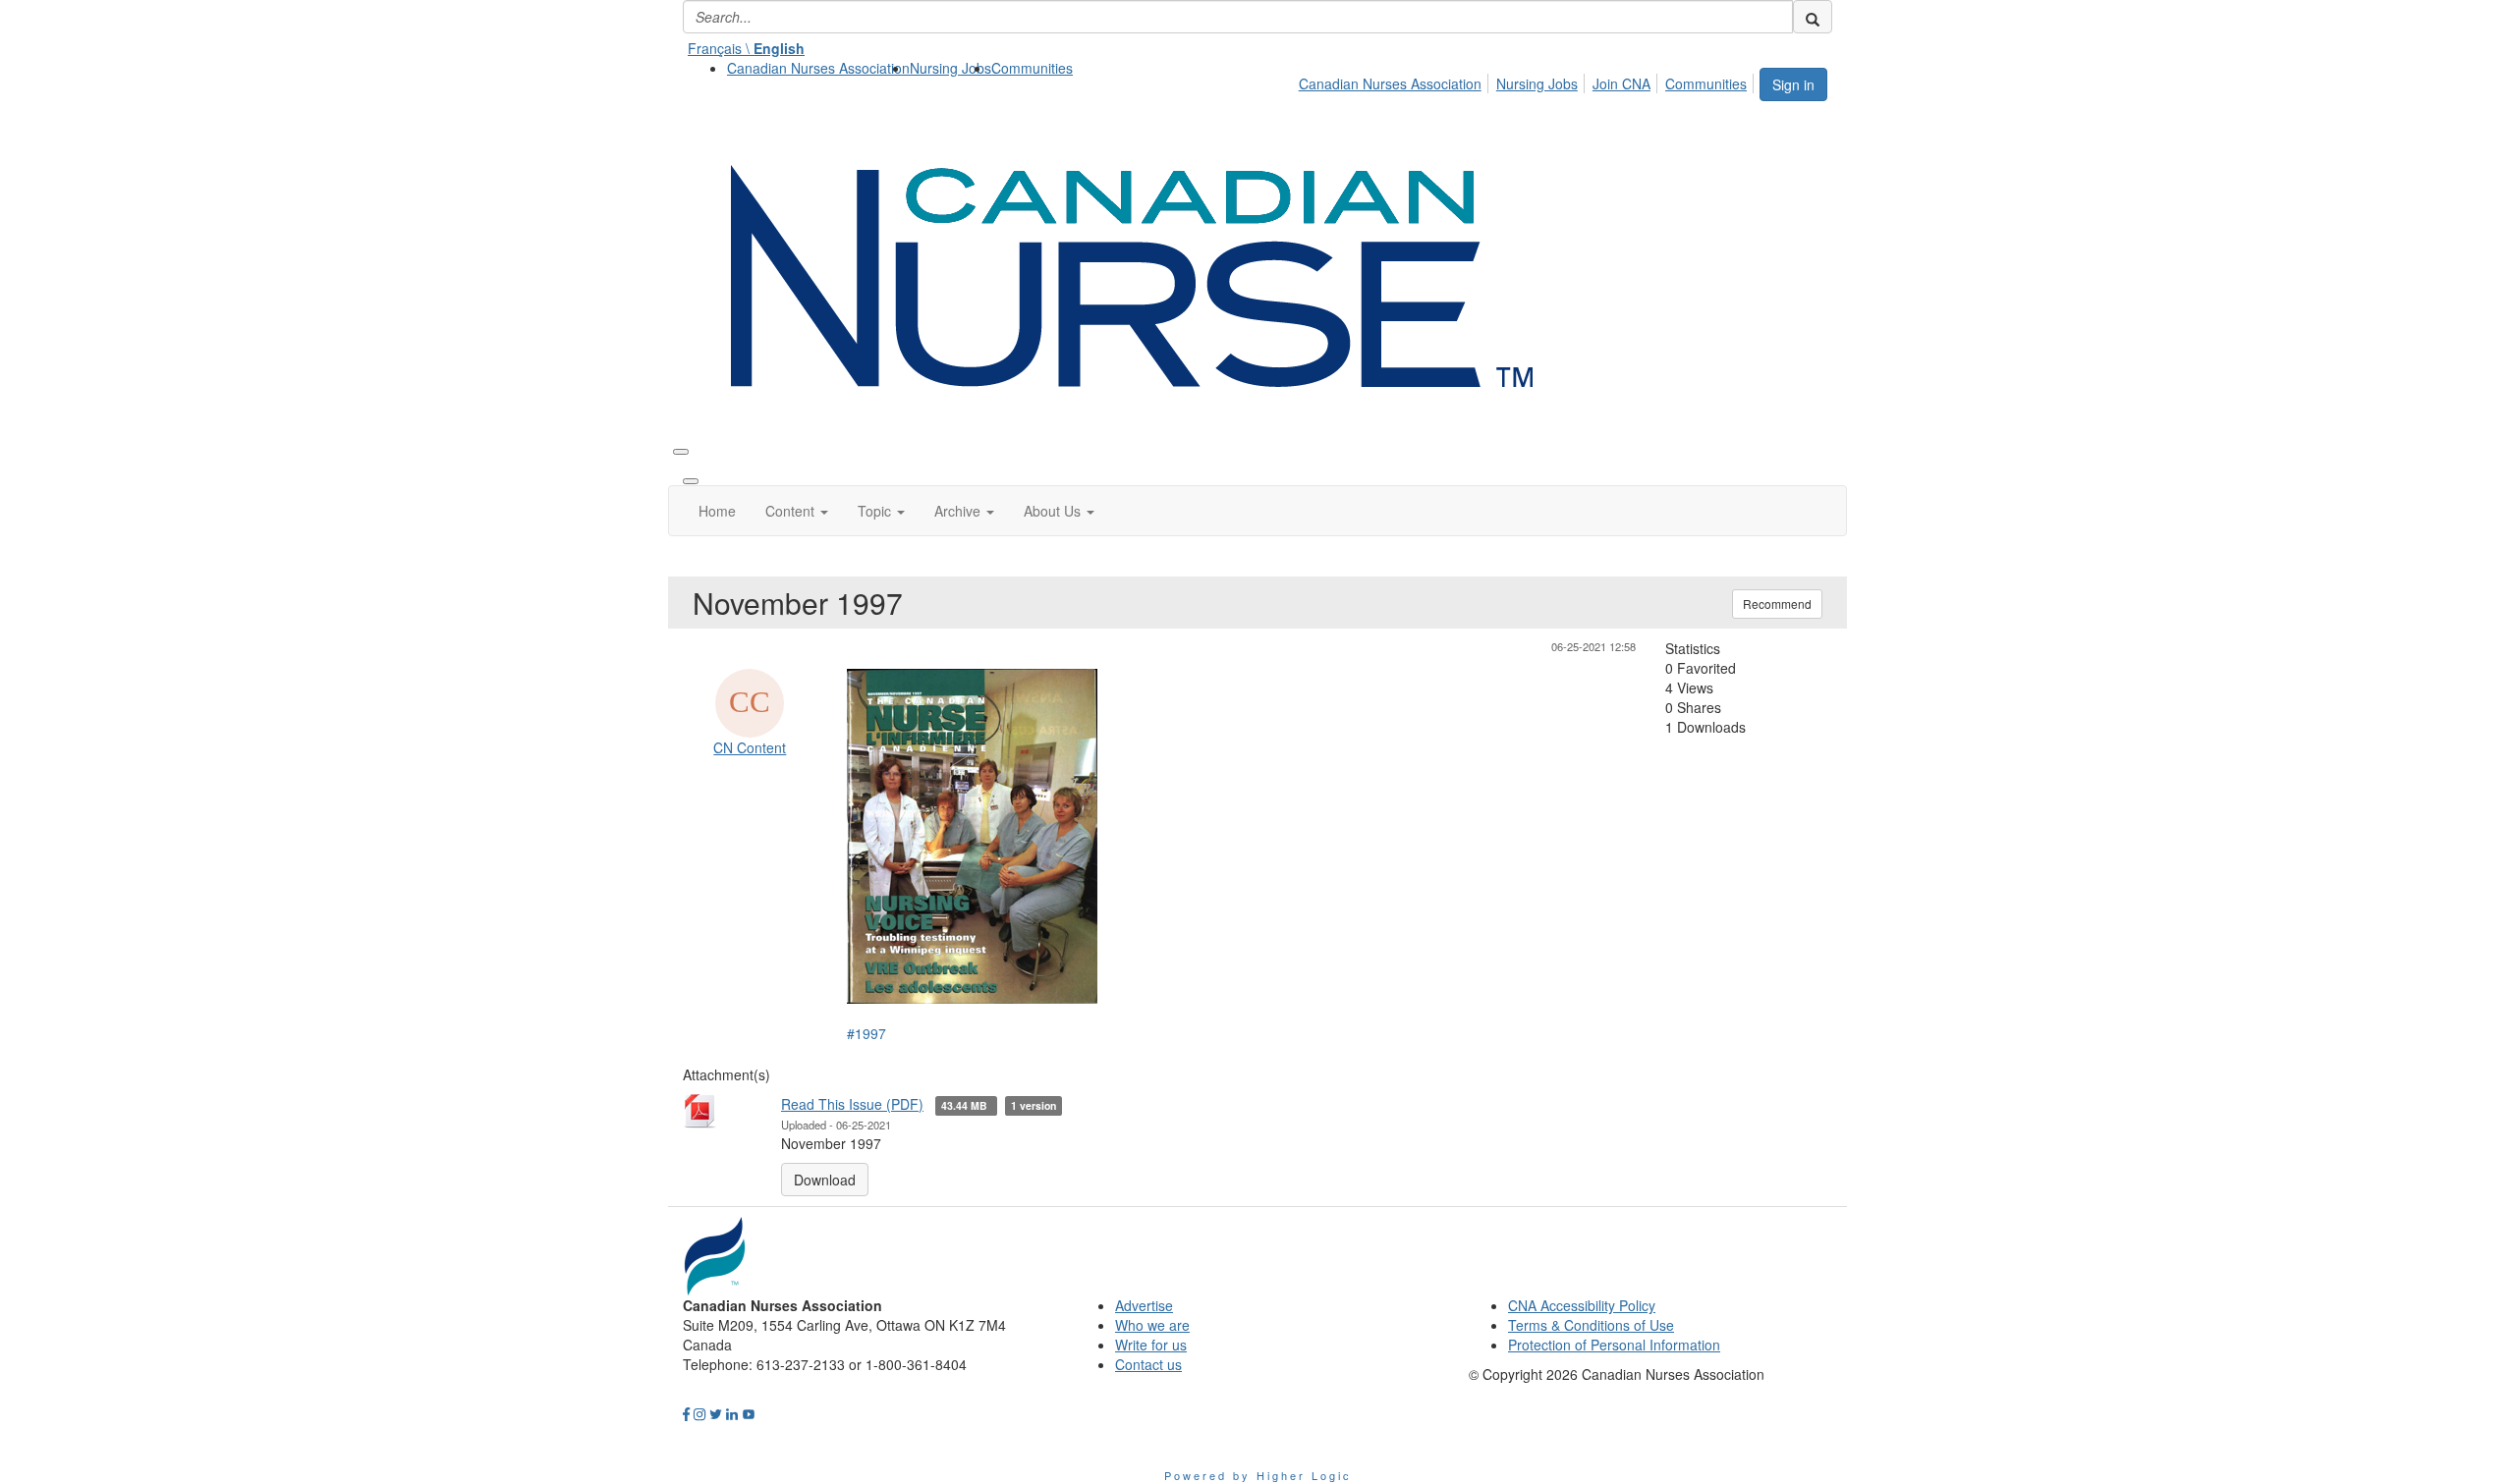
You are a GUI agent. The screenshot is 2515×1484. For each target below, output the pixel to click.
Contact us (1148, 1364)
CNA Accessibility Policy (1582, 1305)
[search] (1813, 17)
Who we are (1152, 1325)
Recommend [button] (1777, 604)
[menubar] (1528, 81)
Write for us (1151, 1345)
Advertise (1144, 1305)
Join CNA (1621, 83)
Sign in (1793, 84)
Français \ (746, 48)
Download (825, 1180)
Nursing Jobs (950, 68)
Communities (1032, 68)
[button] (797, 511)
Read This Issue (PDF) (852, 1104)
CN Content (750, 747)
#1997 (866, 1033)
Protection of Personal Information (1614, 1345)
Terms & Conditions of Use (1591, 1325)
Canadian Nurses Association (818, 68)
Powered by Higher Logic (1258, 1475)
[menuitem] (818, 68)
